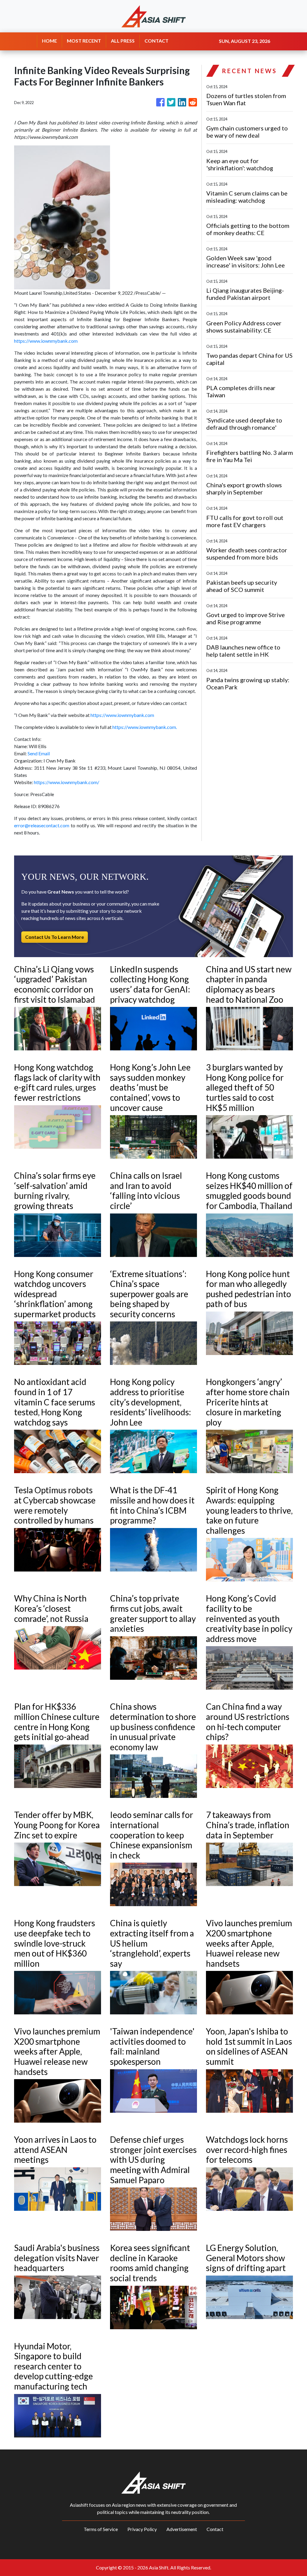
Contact (215, 2529)
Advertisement (182, 2529)
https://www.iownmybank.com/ (67, 782)
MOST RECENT (84, 41)
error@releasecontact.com (42, 825)
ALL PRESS (123, 41)
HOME (49, 41)
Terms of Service (101, 2529)
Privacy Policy (142, 2529)
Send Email (39, 753)
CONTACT (156, 41)
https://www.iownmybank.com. (145, 727)
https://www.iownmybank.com (46, 341)
